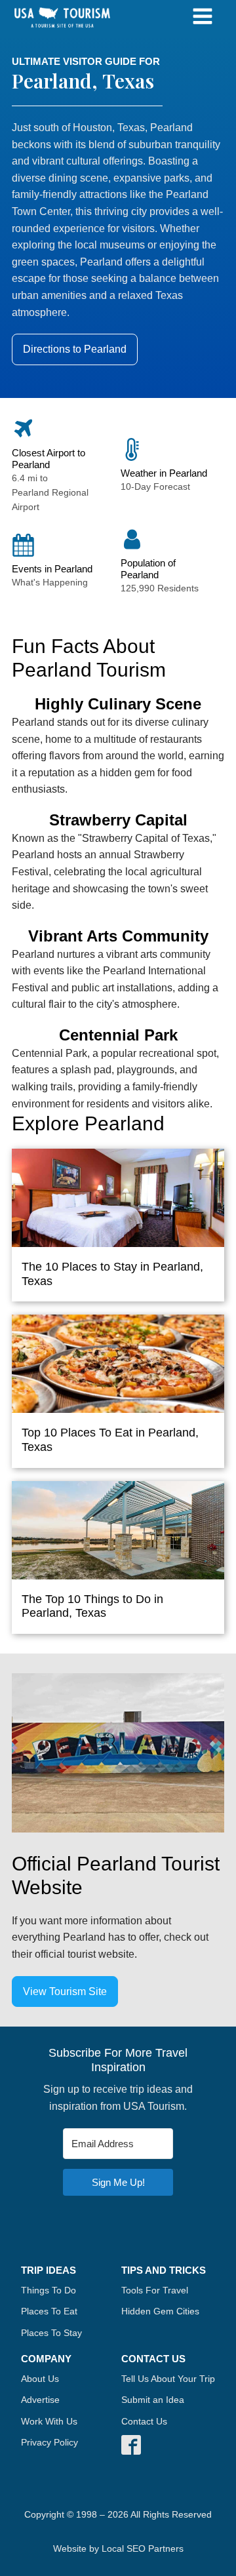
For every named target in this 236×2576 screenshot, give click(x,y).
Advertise (40, 2400)
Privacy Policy (49, 2442)
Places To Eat (49, 2311)
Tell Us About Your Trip (168, 2379)
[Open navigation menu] (203, 18)
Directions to (75, 349)
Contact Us (144, 2421)
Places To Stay (51, 2333)
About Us (40, 2379)
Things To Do (49, 2290)
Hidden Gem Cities (160, 2311)
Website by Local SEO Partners (118, 2548)
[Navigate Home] (62, 18)
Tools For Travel (155, 2290)
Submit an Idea (153, 2400)
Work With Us (49, 2421)
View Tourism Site (65, 1991)
